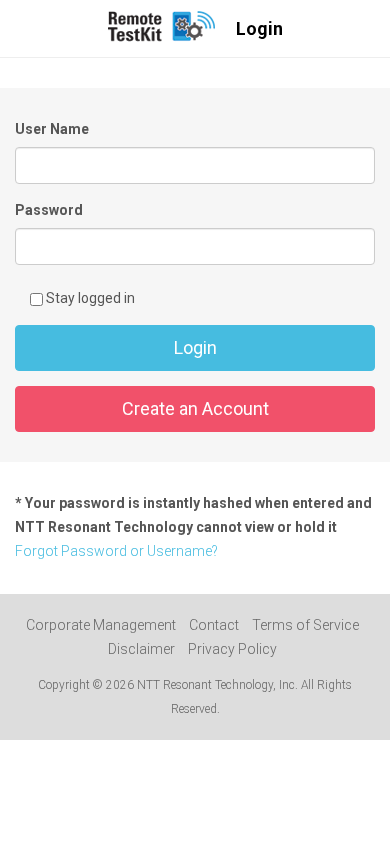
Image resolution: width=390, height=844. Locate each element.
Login (195, 347)
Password (49, 210)
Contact (214, 625)
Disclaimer (141, 649)
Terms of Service (305, 625)
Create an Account (195, 408)
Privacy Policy (232, 649)
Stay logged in (89, 298)
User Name (52, 129)
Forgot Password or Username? (116, 551)
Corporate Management (101, 625)
